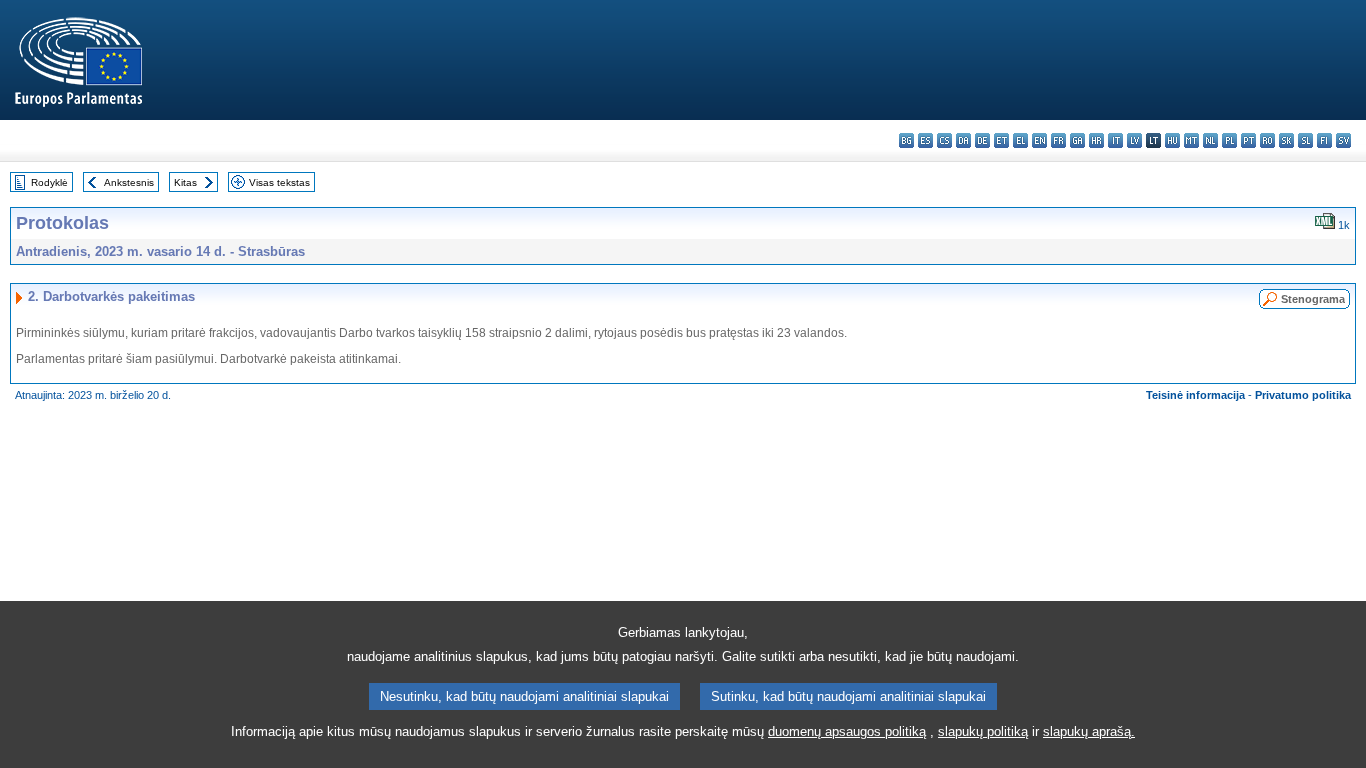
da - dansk (963, 140)
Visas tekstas (279, 182)
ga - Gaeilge (1077, 140)
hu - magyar (1172, 140)
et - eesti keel (1001, 140)
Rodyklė (49, 182)
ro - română (1267, 140)
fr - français (1058, 140)
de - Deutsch (982, 140)
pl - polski (1229, 140)
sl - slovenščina (1305, 140)
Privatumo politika (1303, 395)
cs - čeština (944, 140)
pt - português (1248, 140)
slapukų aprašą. (1089, 731)
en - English (1039, 140)
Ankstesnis (129, 182)
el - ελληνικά (1020, 140)
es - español (925, 140)
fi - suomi (1324, 140)
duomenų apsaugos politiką (847, 731)
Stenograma (1313, 299)
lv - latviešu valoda (1134, 140)
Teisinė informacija (1195, 395)
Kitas (185, 182)
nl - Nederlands (1210, 140)
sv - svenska (1343, 140)
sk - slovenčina (1286, 140)
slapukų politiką (983, 731)
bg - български (906, 140)
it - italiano (1115, 140)
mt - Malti (1191, 140)
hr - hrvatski (1096, 140)
